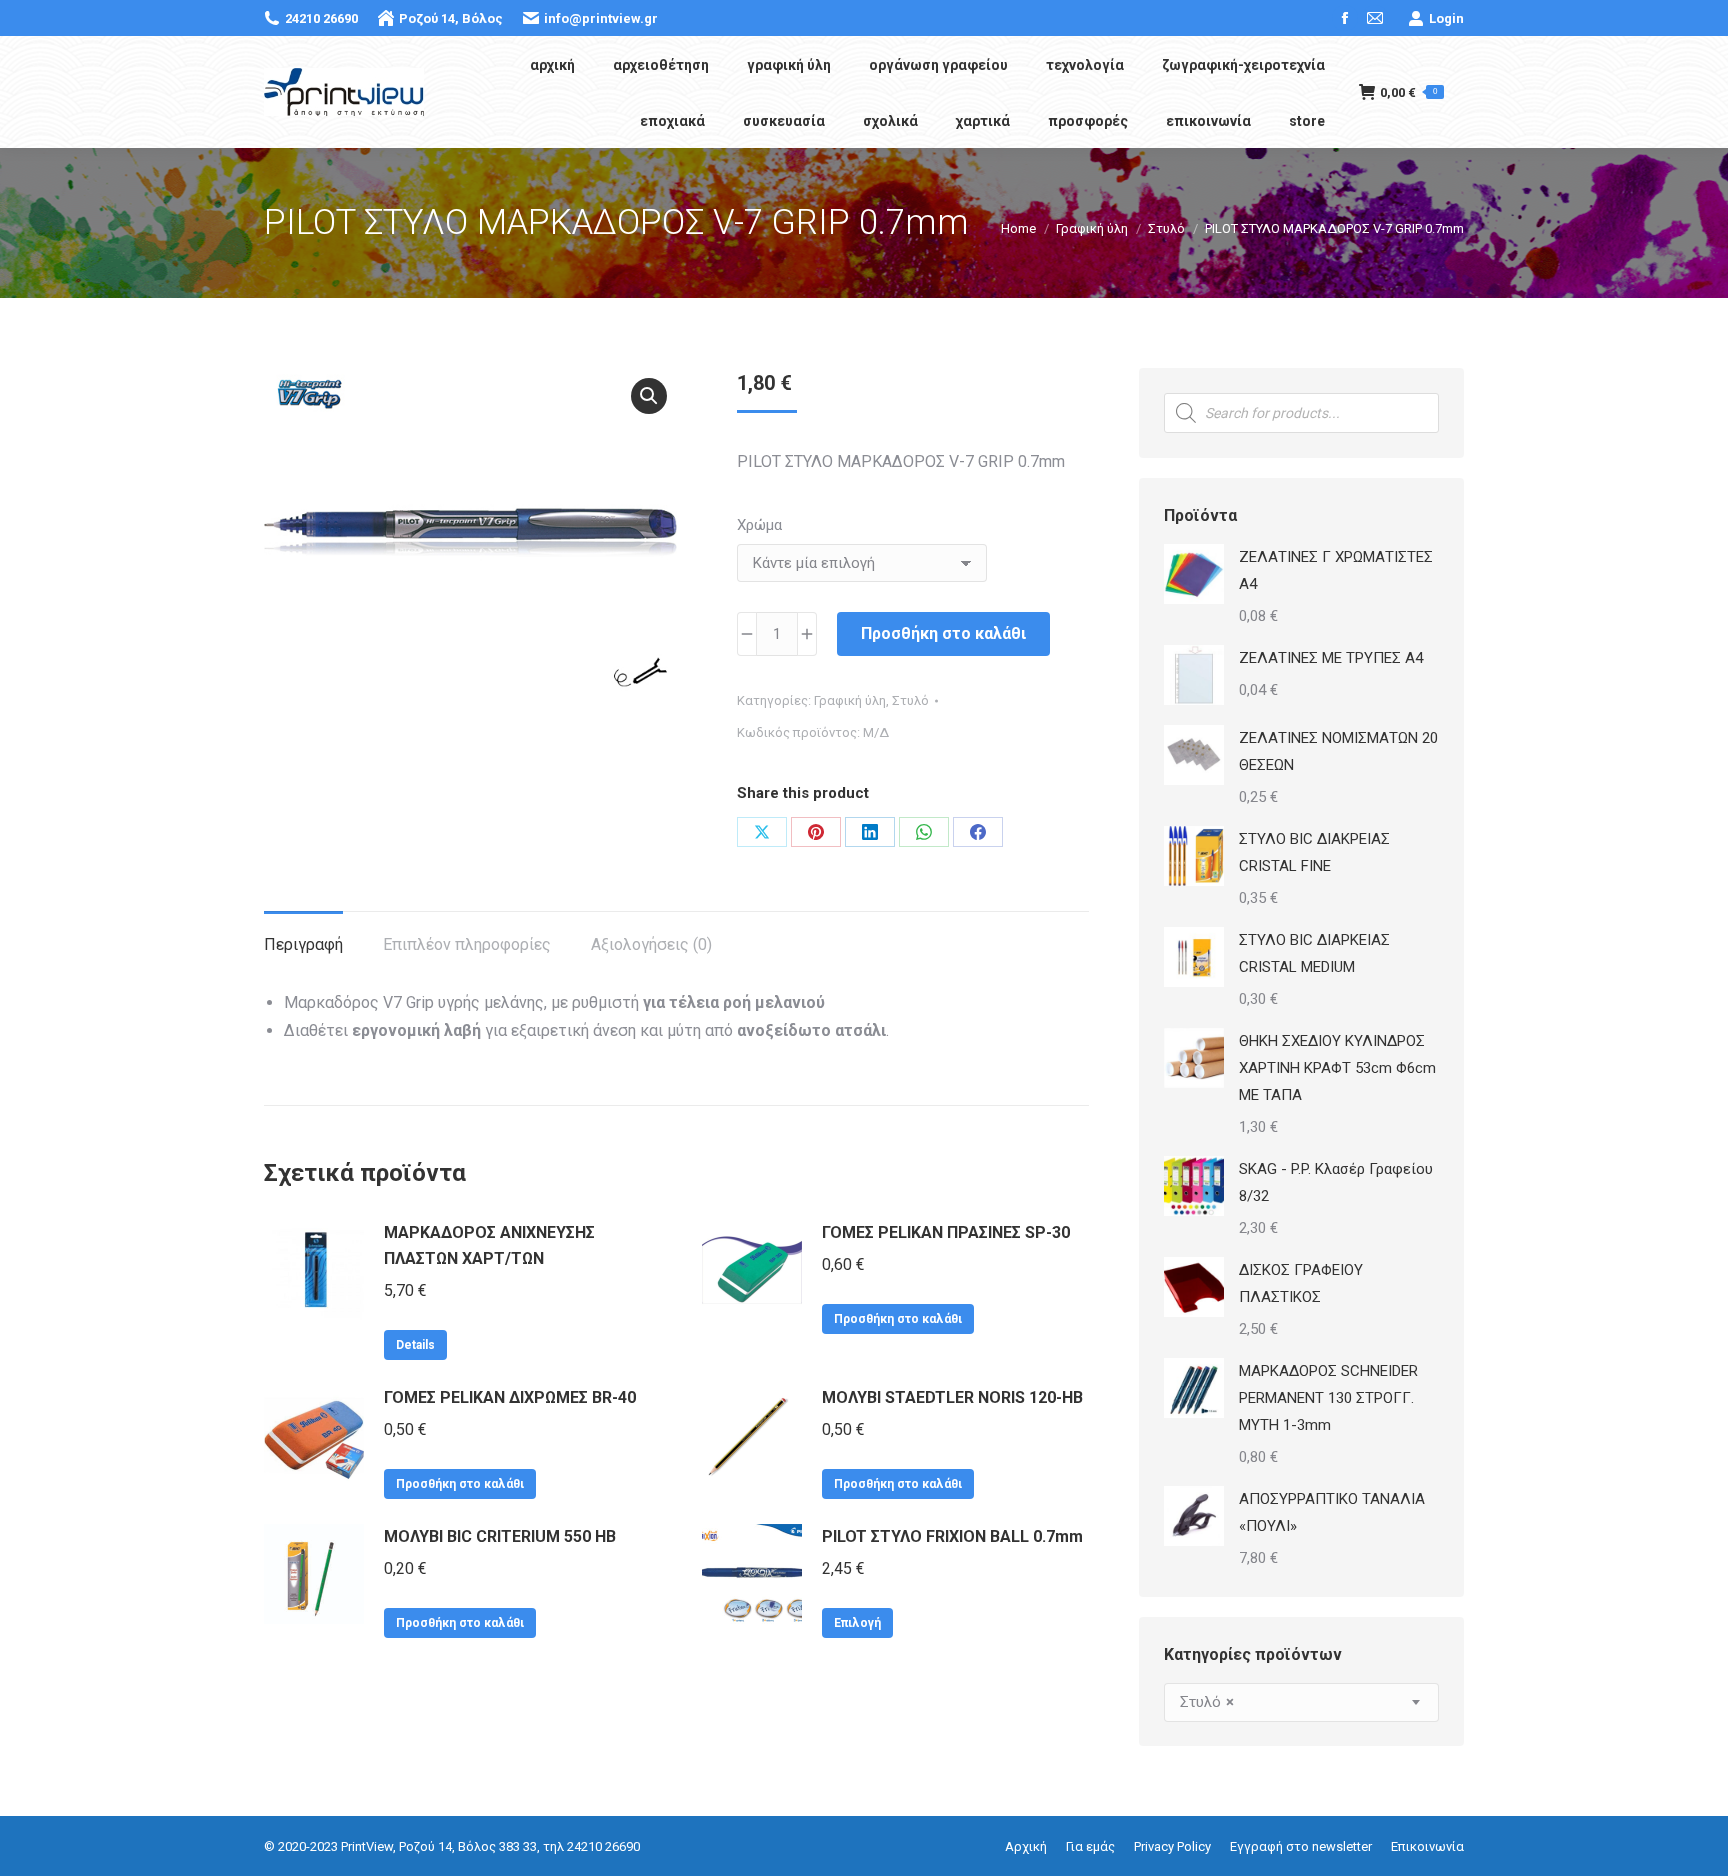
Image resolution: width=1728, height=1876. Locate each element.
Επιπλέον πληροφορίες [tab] (467, 944)
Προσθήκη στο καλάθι (943, 633)
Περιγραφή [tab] (303, 944)
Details (415, 1345)
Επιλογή (857, 1623)
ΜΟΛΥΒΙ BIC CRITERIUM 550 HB (500, 1536)
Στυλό (910, 700)
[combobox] (1301, 1702)
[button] (649, 396)
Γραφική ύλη (850, 700)
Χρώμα (759, 525)
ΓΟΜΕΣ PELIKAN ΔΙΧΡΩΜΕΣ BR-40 (510, 1397)
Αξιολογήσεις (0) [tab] (651, 944)
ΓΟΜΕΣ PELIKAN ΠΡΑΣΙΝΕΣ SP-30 (946, 1232)
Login (1446, 18)
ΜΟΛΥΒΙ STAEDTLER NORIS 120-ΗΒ (952, 1397)
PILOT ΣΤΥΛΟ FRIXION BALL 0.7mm (952, 1536)
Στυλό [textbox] (1207, 1702)
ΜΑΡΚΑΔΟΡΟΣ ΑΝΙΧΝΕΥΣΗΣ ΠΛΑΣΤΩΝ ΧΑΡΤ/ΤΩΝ (489, 1245)
